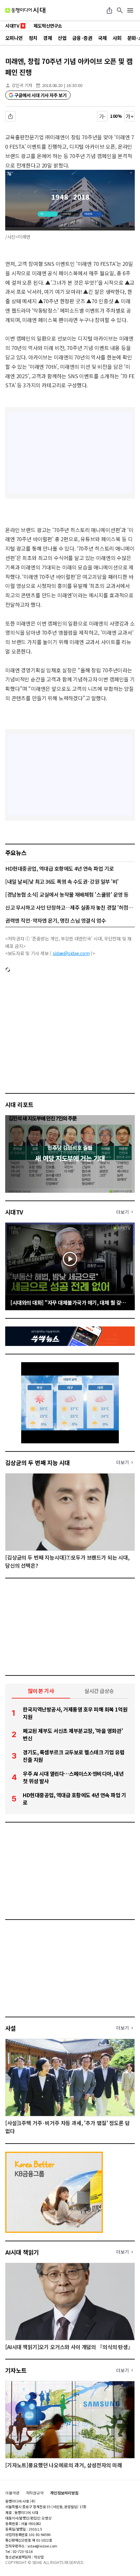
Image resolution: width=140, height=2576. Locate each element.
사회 (117, 38)
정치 (33, 38)
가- (102, 116)
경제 (47, 38)
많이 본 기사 (41, 1691)
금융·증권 (82, 38)
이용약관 (12, 2493)
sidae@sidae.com (71, 953)
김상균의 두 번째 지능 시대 (38, 1462)
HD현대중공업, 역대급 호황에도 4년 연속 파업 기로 (59, 868)
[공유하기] (109, 10)
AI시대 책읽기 (22, 2252)
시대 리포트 (19, 1104)
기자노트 (16, 2370)
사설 (11, 2028)
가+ (130, 116)
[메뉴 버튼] (130, 10)
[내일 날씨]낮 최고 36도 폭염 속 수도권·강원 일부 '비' (62, 881)
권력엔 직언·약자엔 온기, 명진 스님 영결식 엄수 (56, 920)
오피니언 (14, 38)
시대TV (14, 1212)
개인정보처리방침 (64, 2493)
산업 (62, 38)
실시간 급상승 (99, 1691)
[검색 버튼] (120, 10)
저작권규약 (35, 2493)
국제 (102, 38)
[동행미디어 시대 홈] (25, 10)
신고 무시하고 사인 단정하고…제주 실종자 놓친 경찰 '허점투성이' (70, 907)
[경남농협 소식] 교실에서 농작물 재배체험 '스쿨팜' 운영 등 (67, 894)
